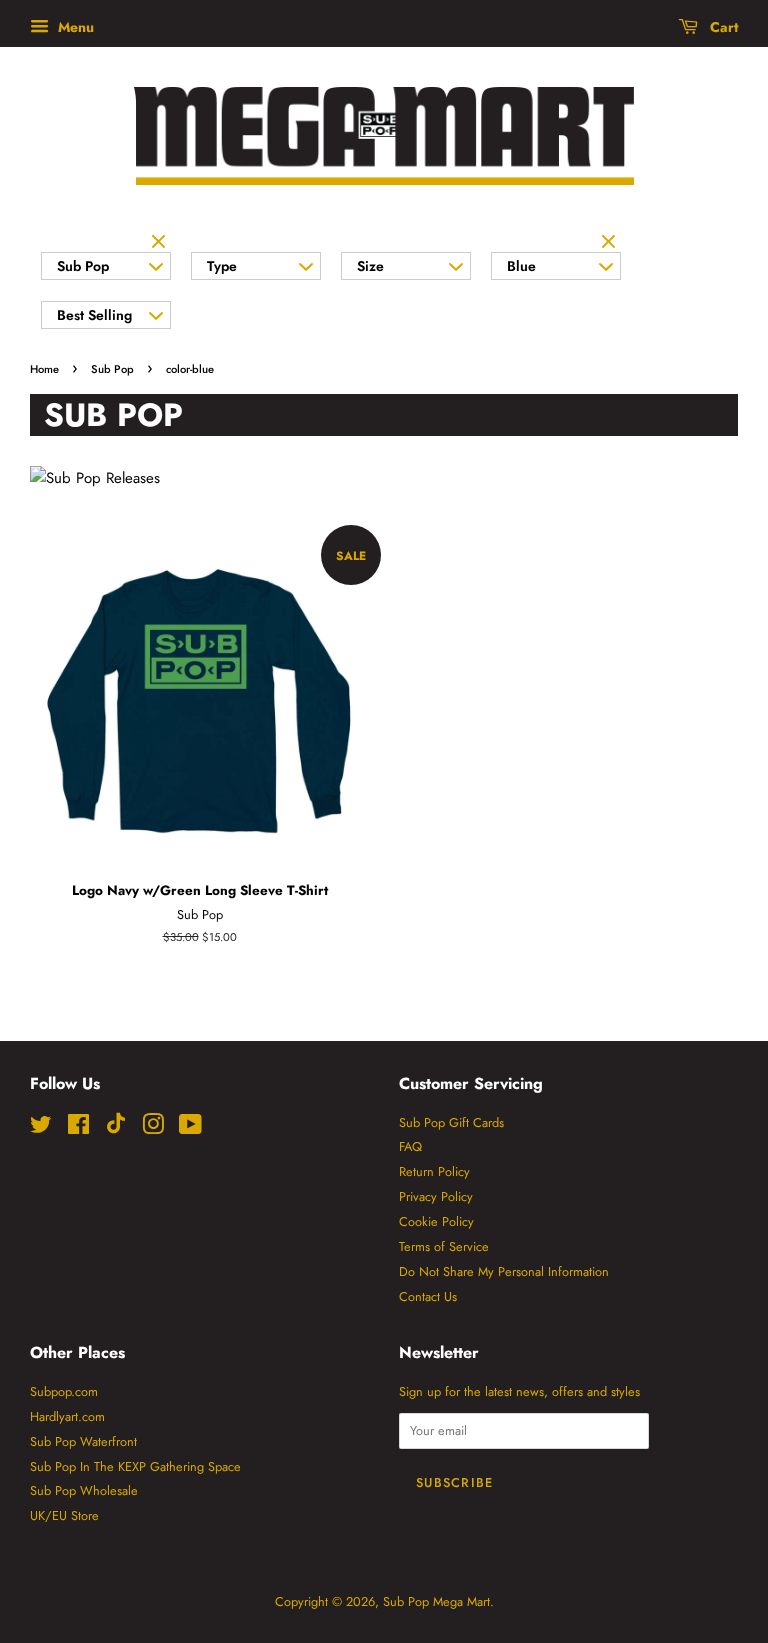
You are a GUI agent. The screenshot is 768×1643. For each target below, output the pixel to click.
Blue (521, 266)
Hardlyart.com (67, 1416)
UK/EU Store (64, 1515)
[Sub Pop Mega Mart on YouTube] (190, 1128)
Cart (722, 27)
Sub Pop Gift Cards (451, 1122)
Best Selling (94, 315)
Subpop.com (64, 1391)
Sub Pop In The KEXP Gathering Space (135, 1466)
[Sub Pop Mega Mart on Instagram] (153, 1128)
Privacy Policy (436, 1196)
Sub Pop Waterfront (83, 1441)
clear (161, 243)
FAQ (410, 1146)
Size (370, 266)
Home (44, 369)
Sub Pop (83, 266)
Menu (74, 27)
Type (222, 266)
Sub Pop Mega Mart (436, 1601)
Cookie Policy (436, 1221)
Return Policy (434, 1171)
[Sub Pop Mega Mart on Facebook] (78, 1128)
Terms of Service (444, 1246)
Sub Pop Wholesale (84, 1490)
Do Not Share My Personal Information (504, 1271)
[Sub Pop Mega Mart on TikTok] (116, 1129)
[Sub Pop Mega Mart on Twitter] (41, 1128)
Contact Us (428, 1296)
